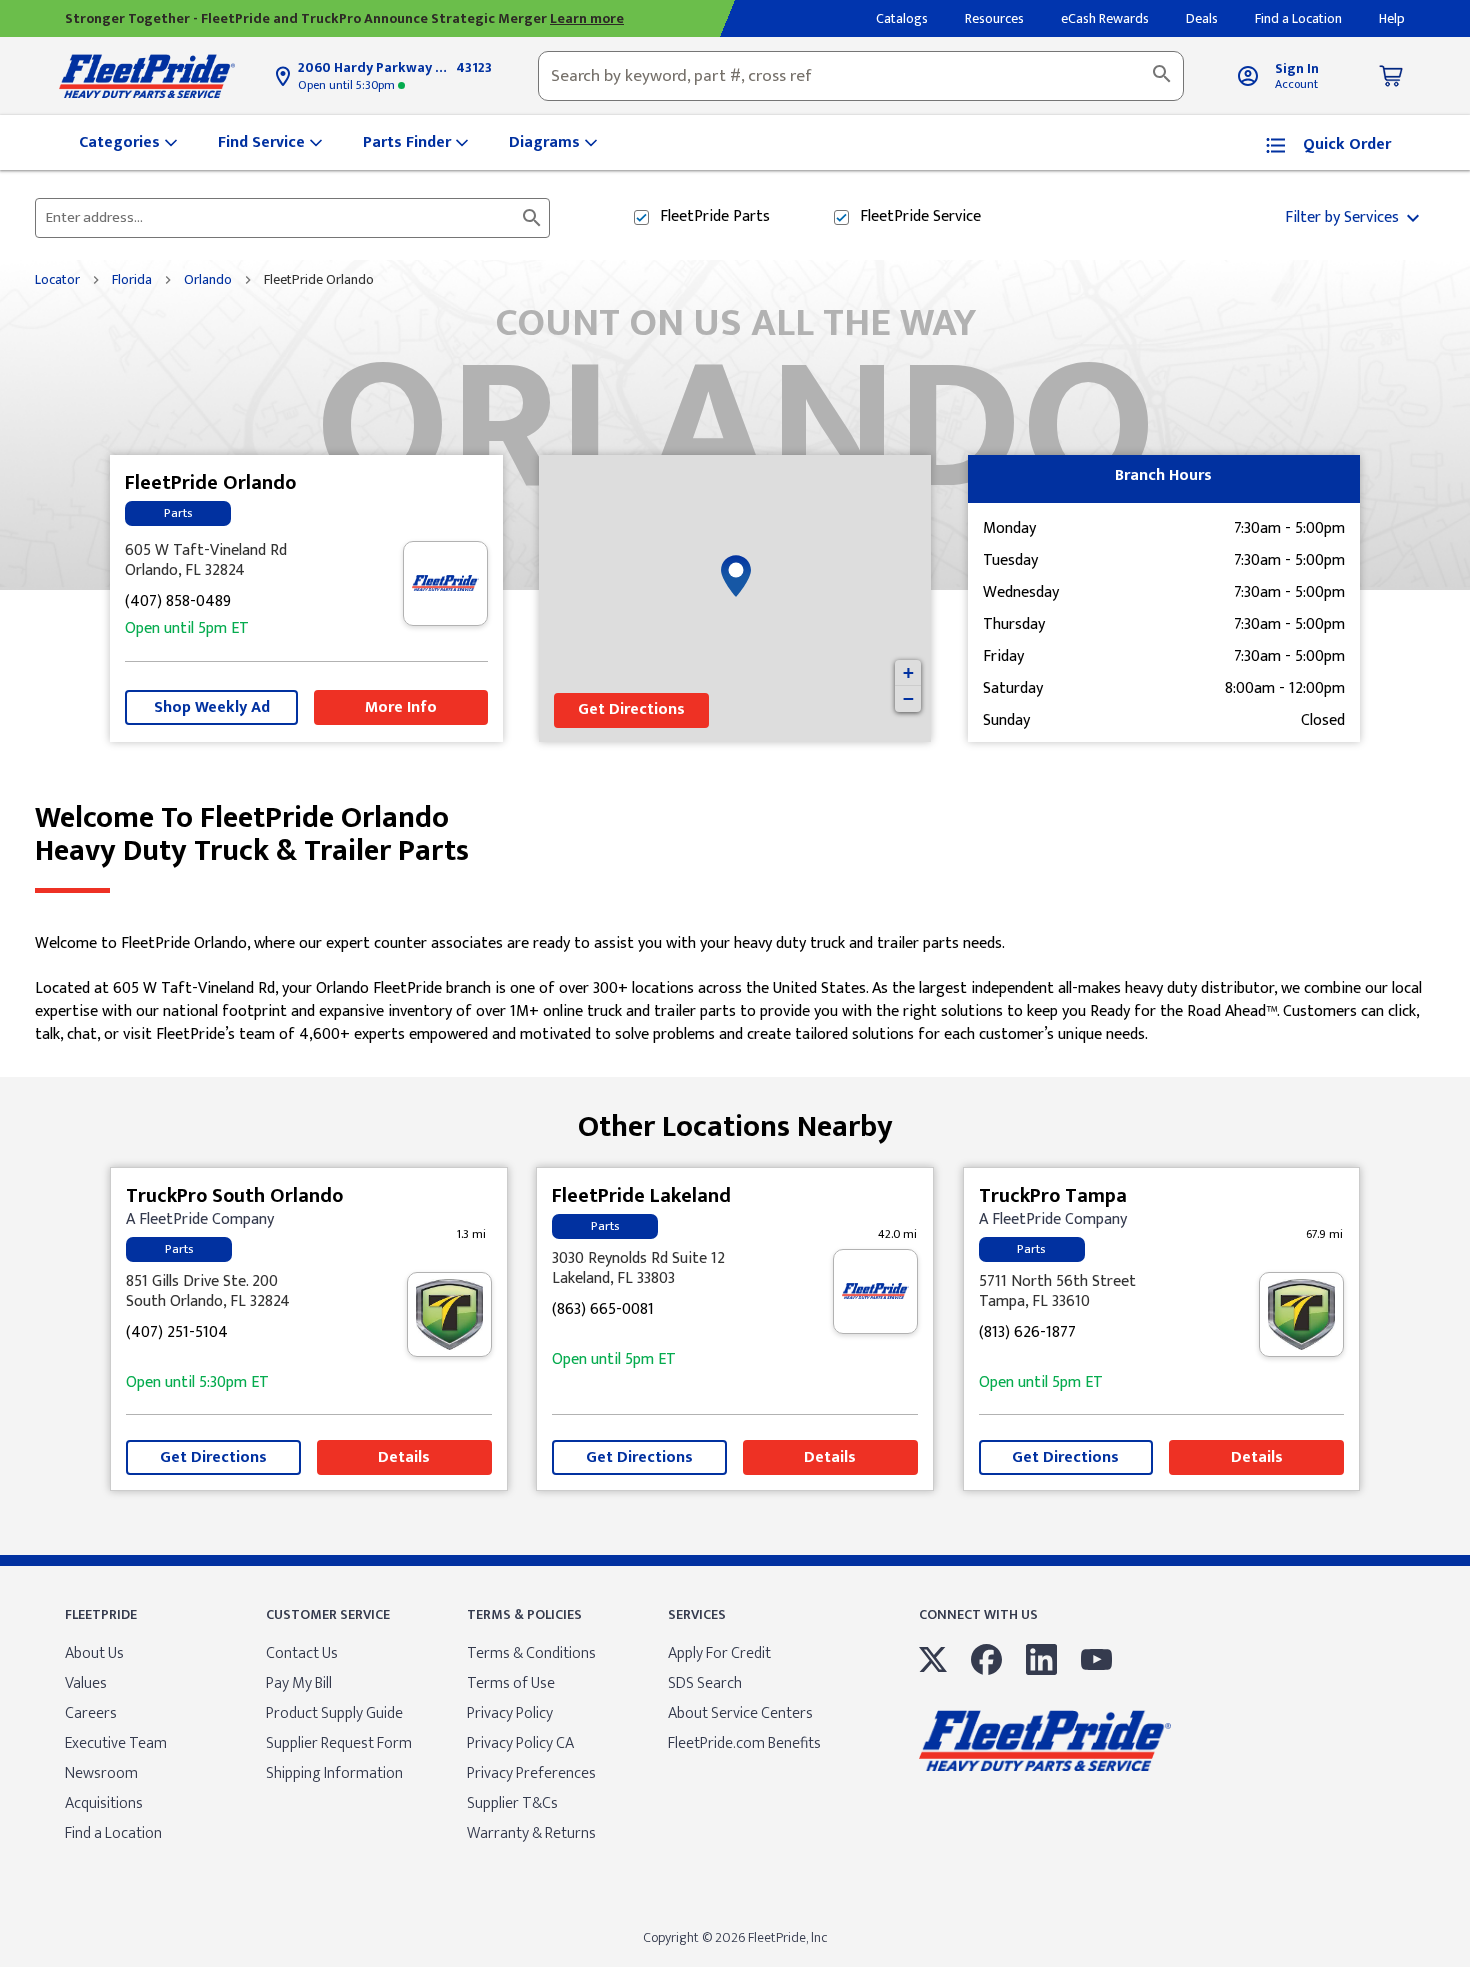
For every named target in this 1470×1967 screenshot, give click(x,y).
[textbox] (861, 76)
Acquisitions (104, 1803)
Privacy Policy (510, 1713)
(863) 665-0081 (603, 1310)
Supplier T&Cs (512, 1803)
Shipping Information (334, 1773)
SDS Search (705, 1683)
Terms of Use (511, 1683)
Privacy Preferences (531, 1773)
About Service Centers (740, 1713)
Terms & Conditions (531, 1653)
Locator (57, 280)
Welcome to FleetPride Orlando (252, 835)
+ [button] (908, 672)
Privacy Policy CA (520, 1743)
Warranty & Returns (531, 1833)
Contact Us (302, 1653)
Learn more (587, 18)
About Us (94, 1653)
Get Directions (631, 709)
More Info (401, 707)
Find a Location (113, 1833)
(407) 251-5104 (177, 1333)
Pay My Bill (299, 1683)
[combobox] (861, 76)
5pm (187, 629)
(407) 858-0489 (178, 602)
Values (86, 1683)
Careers (91, 1713)
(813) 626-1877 (1027, 1333)
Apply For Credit (719, 1653)
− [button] (908, 698)
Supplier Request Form (339, 1743)
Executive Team (116, 1743)
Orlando (208, 280)
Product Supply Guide (334, 1713)
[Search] (1162, 76)
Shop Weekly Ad (212, 707)
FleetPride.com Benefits (744, 1743)
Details (404, 1457)
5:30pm (348, 85)
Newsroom (101, 1773)
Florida (132, 280)
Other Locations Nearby (735, 1119)
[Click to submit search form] (532, 218)
